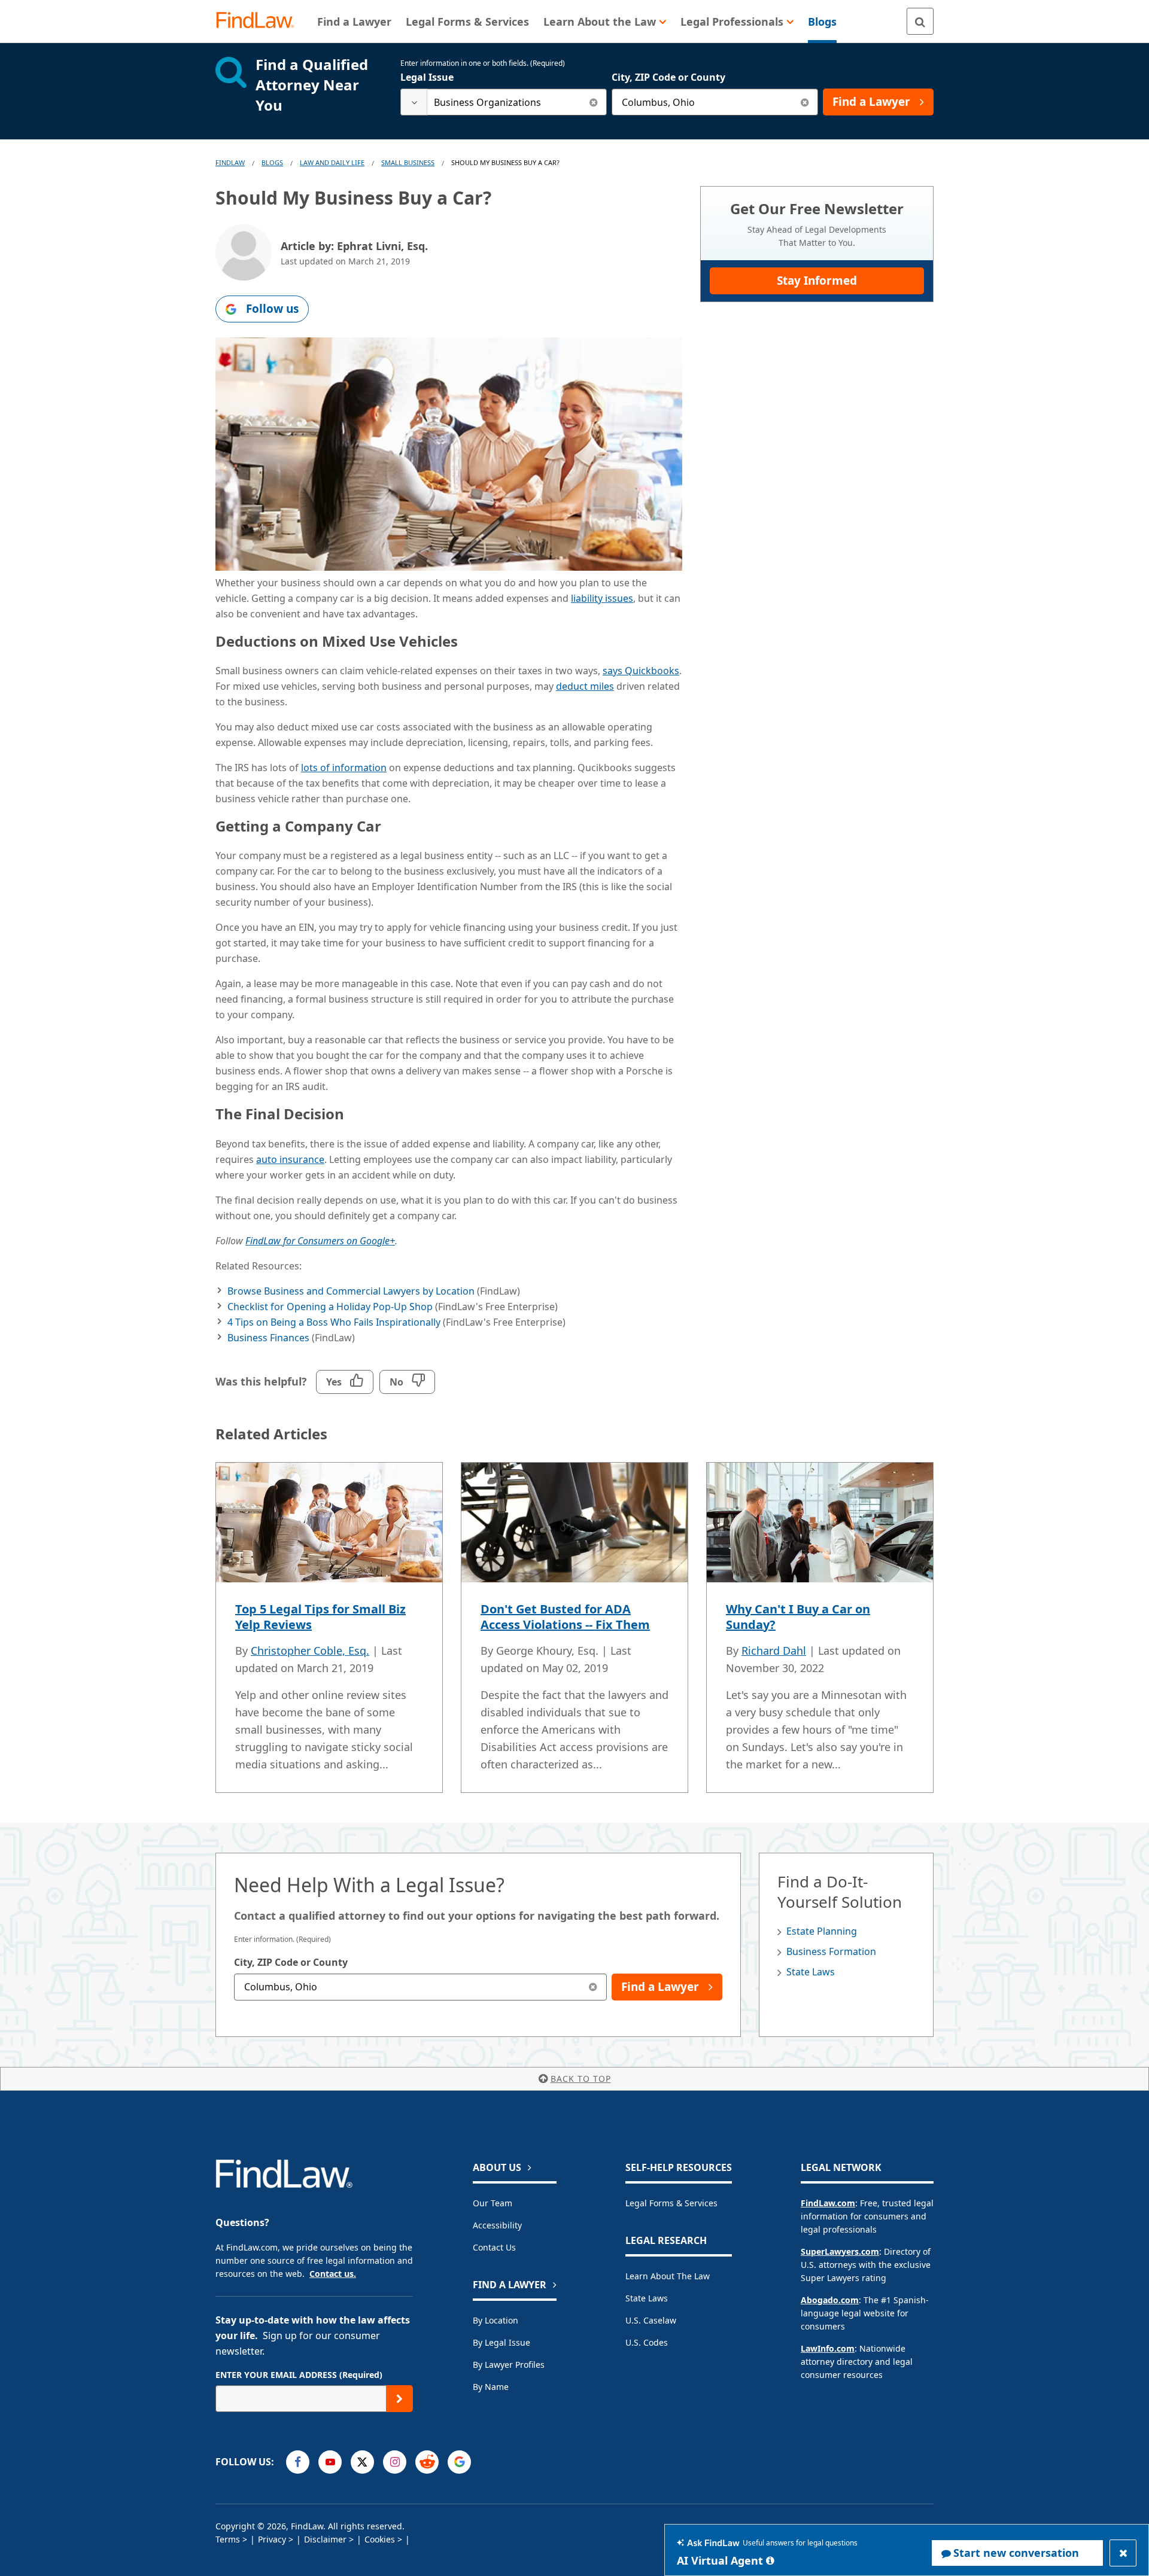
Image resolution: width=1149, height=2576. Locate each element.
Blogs (272, 162)
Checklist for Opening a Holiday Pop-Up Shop (330, 1307)
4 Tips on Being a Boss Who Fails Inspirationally (334, 1322)
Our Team (493, 2203)
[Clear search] (593, 102)
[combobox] (504, 102)
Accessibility (497, 2225)
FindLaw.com (828, 2203)
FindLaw (230, 162)
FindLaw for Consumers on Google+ (320, 1241)
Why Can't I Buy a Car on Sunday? (798, 1617)
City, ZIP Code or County (668, 77)
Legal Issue (427, 77)
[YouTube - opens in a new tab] (330, 2462)
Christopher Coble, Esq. (310, 1651)
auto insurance (290, 1159)
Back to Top (581, 2079)
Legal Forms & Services (671, 2203)
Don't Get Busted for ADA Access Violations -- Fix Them (565, 1617)
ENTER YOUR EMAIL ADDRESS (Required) (299, 2375)
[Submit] (399, 2399)
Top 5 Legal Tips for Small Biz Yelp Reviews (320, 1617)
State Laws (811, 1972)
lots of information (344, 768)
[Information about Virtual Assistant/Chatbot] (770, 2560)
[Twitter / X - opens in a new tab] (362, 2462)
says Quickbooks (641, 671)
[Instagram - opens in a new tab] (395, 2462)
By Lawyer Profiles (509, 2365)
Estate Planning (822, 1931)
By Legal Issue (501, 2342)
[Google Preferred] (459, 2462)
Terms (228, 2539)
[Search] (920, 21)
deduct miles (585, 686)
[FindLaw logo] (260, 21)
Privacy (272, 2539)
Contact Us (494, 2247)
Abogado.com (830, 2300)
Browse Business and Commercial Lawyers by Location (351, 1291)
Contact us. (333, 2274)
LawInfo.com (828, 2348)
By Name (491, 2387)
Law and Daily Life (332, 162)
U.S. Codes (647, 2342)
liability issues (602, 598)
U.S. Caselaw (651, 2320)
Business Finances (268, 1338)
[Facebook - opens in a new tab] (298, 2462)
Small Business (408, 162)
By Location (496, 2320)
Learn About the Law (668, 2276)
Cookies (380, 2539)
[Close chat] (1123, 2553)
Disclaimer (325, 2539)
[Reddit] (427, 2462)
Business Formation (831, 1951)
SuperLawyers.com (840, 2251)
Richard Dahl (774, 1651)
